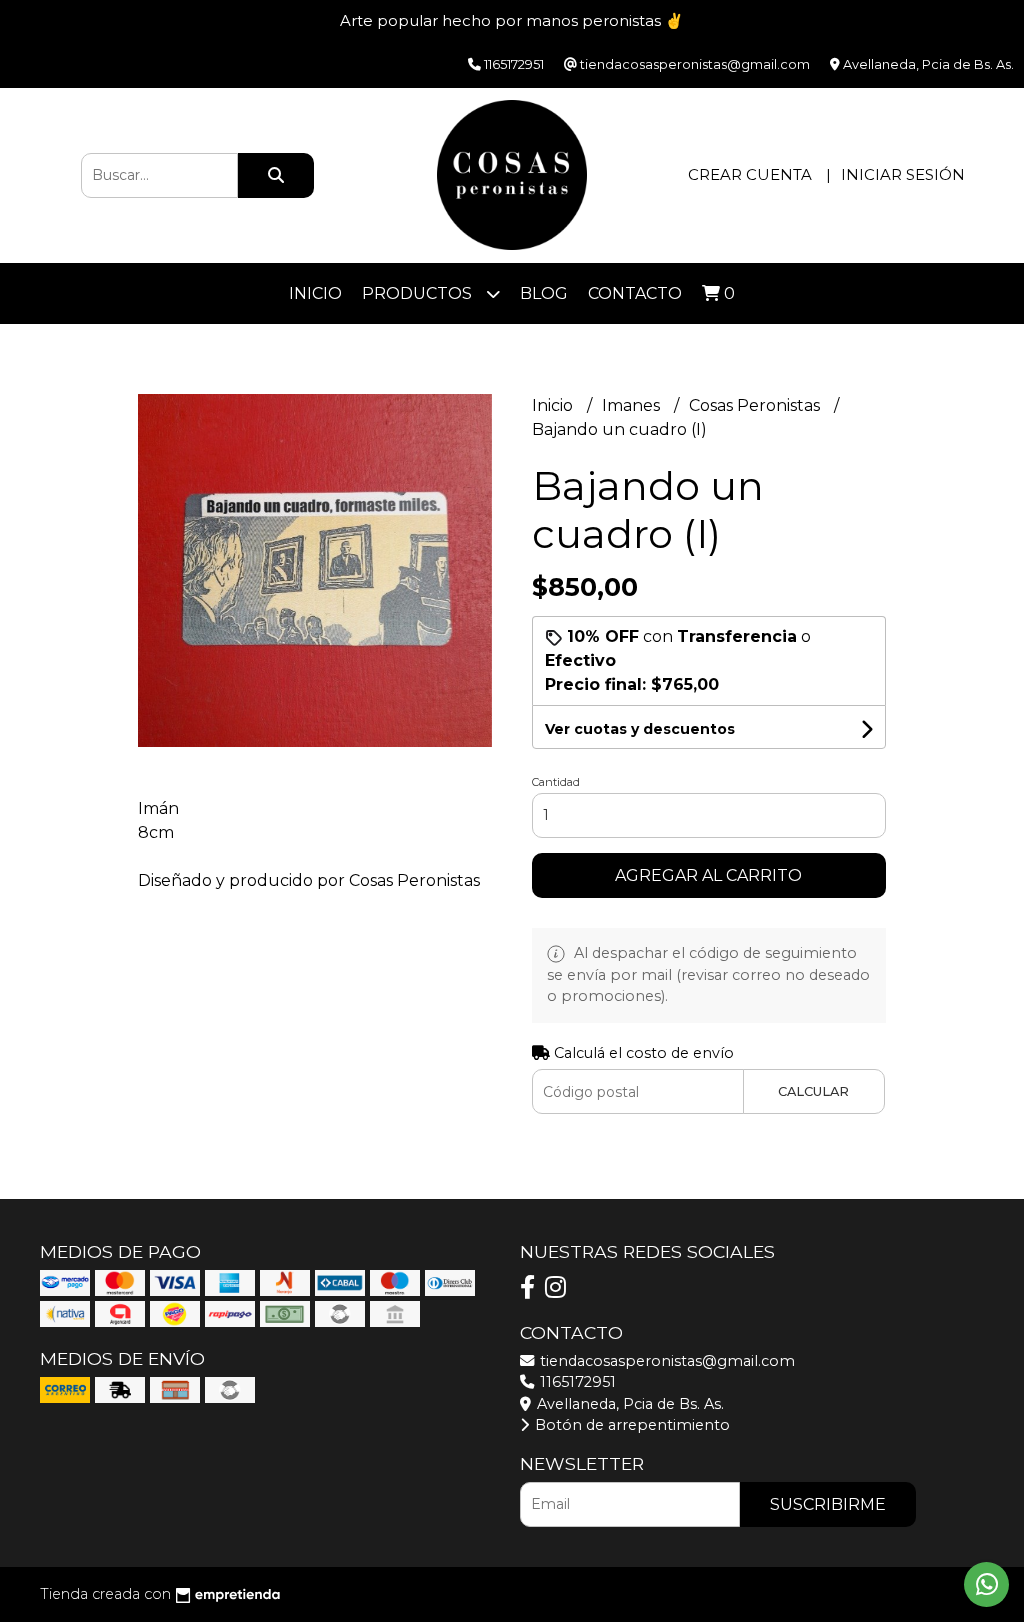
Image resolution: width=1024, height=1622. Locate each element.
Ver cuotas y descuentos (640, 729)
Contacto (635, 293)
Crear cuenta (750, 174)
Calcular (813, 1091)
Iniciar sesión (903, 174)
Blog (544, 293)
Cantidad (556, 782)
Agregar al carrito (708, 875)
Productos (419, 293)
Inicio (315, 293)
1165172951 (576, 1382)
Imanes (633, 405)
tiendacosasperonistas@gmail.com (665, 1361)
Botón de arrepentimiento (630, 1425)
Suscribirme (828, 1504)
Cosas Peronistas (756, 405)
